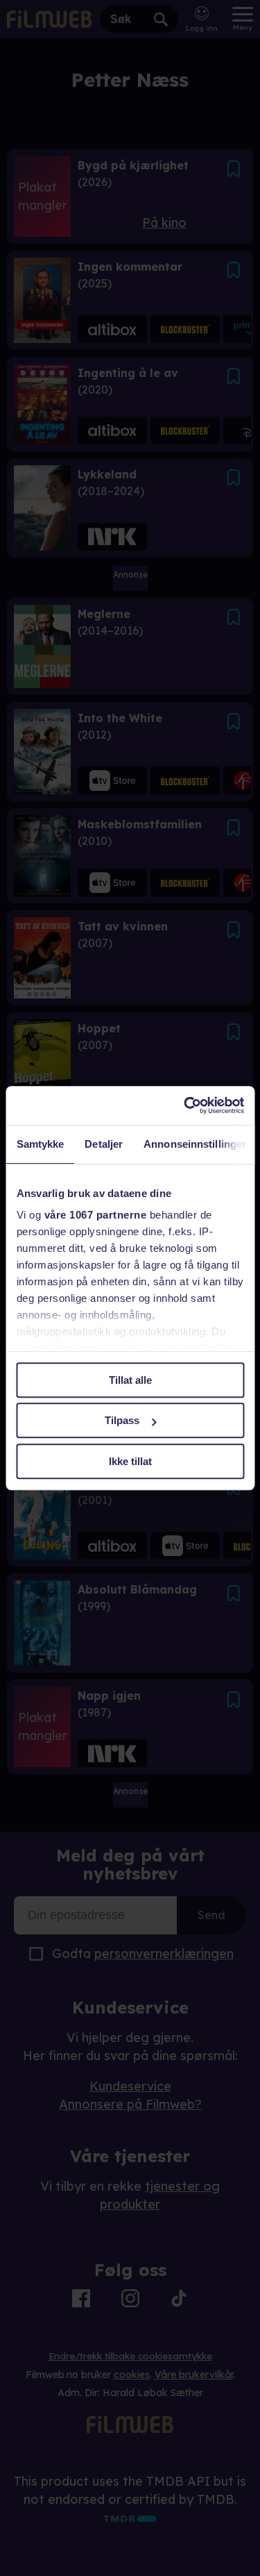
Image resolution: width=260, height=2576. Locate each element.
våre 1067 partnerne (95, 1215)
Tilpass (122, 1420)
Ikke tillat (130, 1461)
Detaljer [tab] (104, 1144)
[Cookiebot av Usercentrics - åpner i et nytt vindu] (185, 1105)
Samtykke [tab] (40, 1144)
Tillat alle (130, 1380)
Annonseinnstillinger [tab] (195, 1144)
